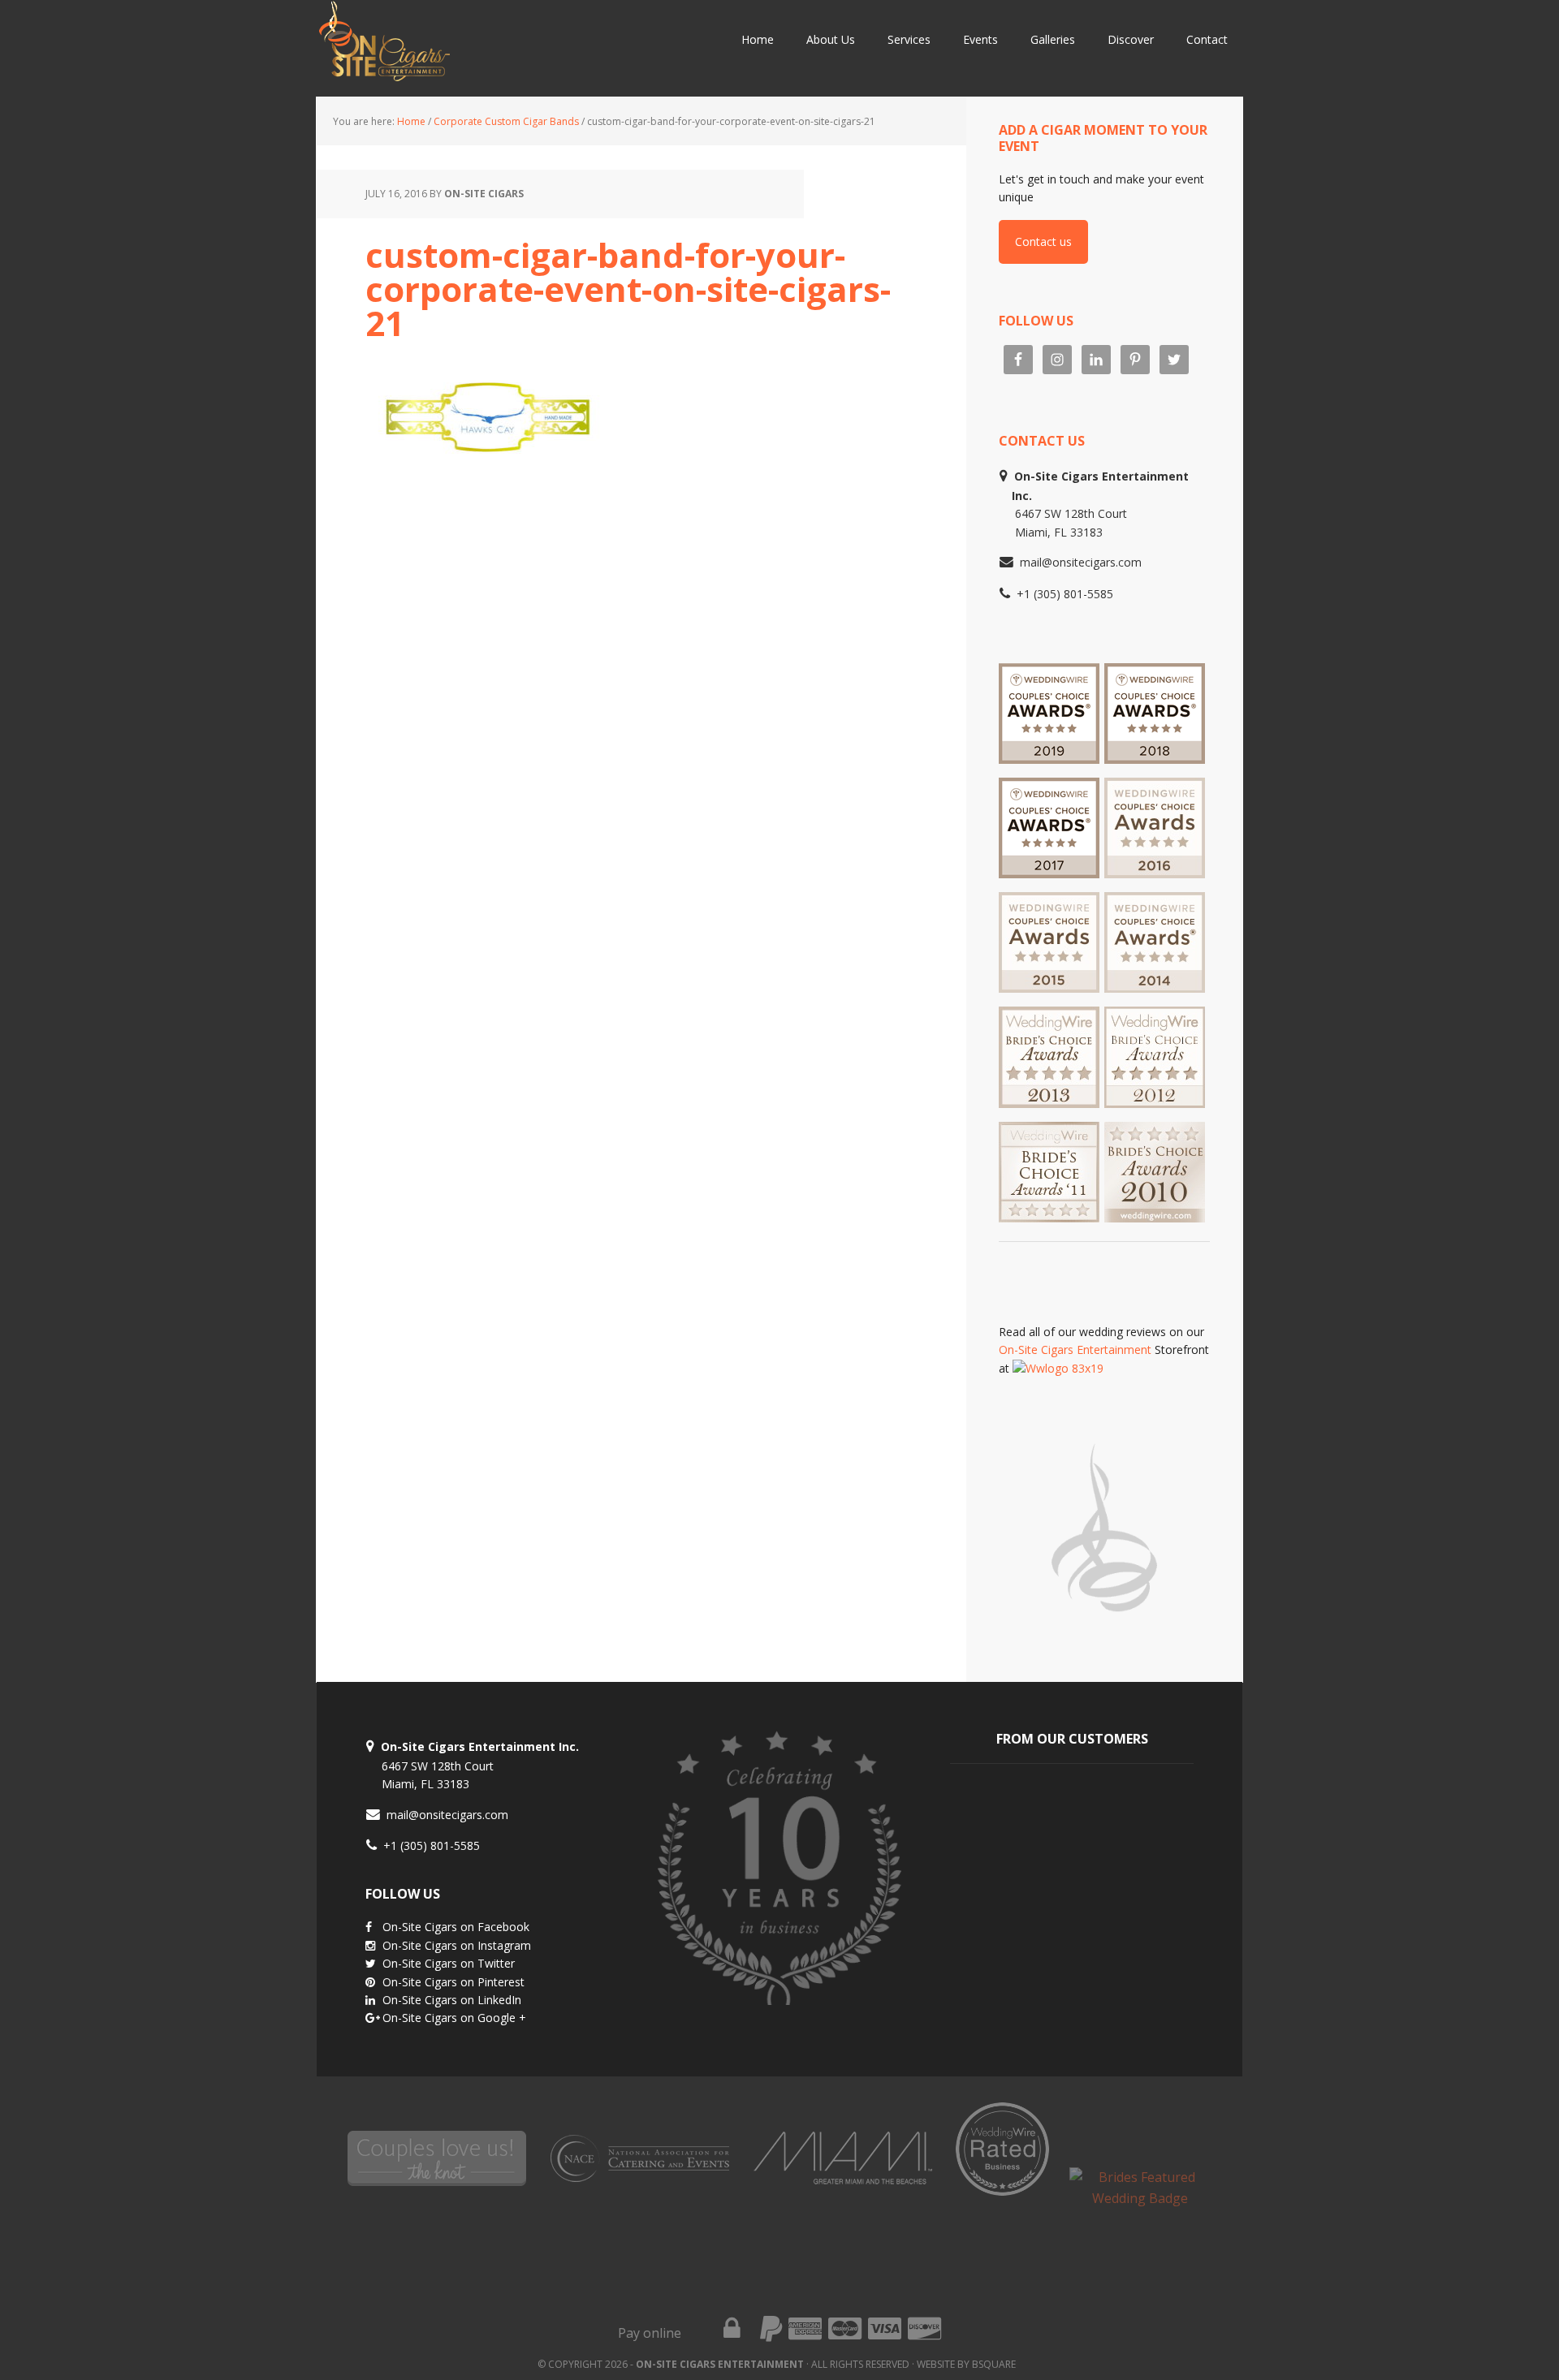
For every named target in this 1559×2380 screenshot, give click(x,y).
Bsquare (994, 2364)
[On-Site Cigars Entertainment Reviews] (1155, 871)
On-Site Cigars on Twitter (449, 1963)
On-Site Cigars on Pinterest (453, 1982)
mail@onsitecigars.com (1081, 562)
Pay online (650, 2333)
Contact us (1043, 241)
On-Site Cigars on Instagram (457, 1945)
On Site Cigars (471, 49)
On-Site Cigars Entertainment (1075, 1350)
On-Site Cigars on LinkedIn (452, 2000)
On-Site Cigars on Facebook (456, 1927)
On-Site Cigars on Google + (454, 2018)
